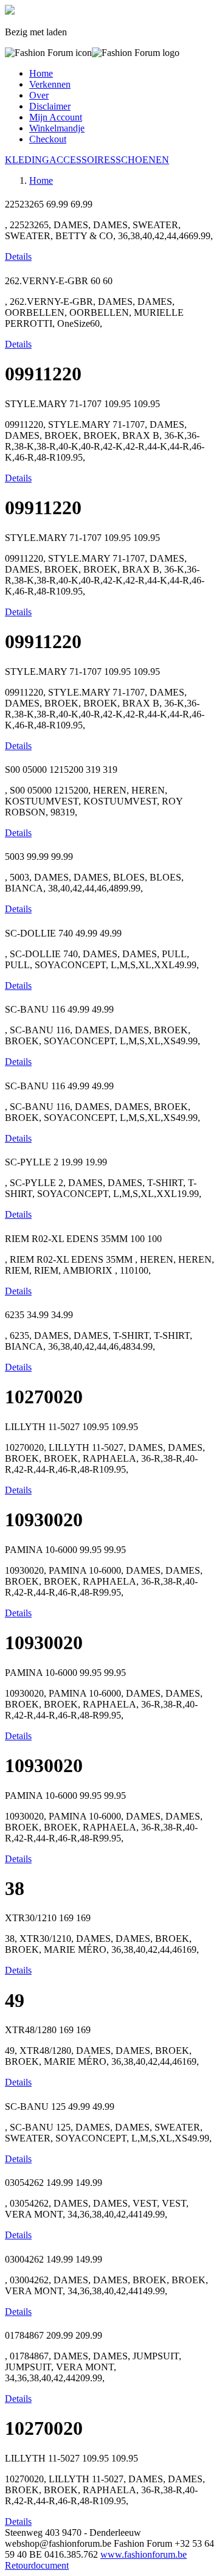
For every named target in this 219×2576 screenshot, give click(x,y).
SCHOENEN (142, 160)
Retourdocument (37, 2565)
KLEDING (27, 160)
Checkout (48, 139)
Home (41, 73)
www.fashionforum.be (144, 2554)
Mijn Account (56, 117)
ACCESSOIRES (82, 160)
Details (18, 257)
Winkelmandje (57, 128)
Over (39, 95)
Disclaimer (50, 106)
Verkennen (50, 84)
